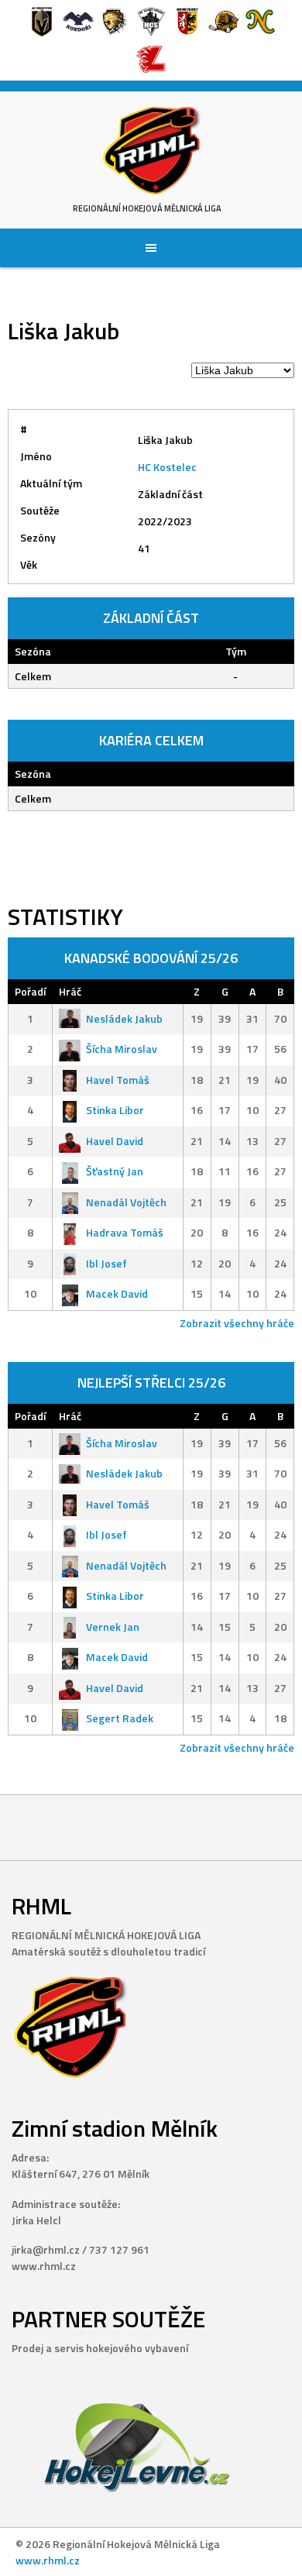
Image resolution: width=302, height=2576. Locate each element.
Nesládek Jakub (124, 1018)
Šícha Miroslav (122, 1049)
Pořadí (30, 991)
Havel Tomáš (118, 1080)
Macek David (117, 1293)
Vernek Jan (113, 1627)
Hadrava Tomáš (125, 1232)
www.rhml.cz (48, 2560)
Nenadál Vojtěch (126, 1202)
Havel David (115, 1141)
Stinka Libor (115, 1110)
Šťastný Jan (115, 1171)
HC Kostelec (167, 467)
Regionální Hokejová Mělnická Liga (147, 208)
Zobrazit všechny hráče (237, 1323)
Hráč (70, 991)
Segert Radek (120, 1718)
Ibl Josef (106, 1263)
